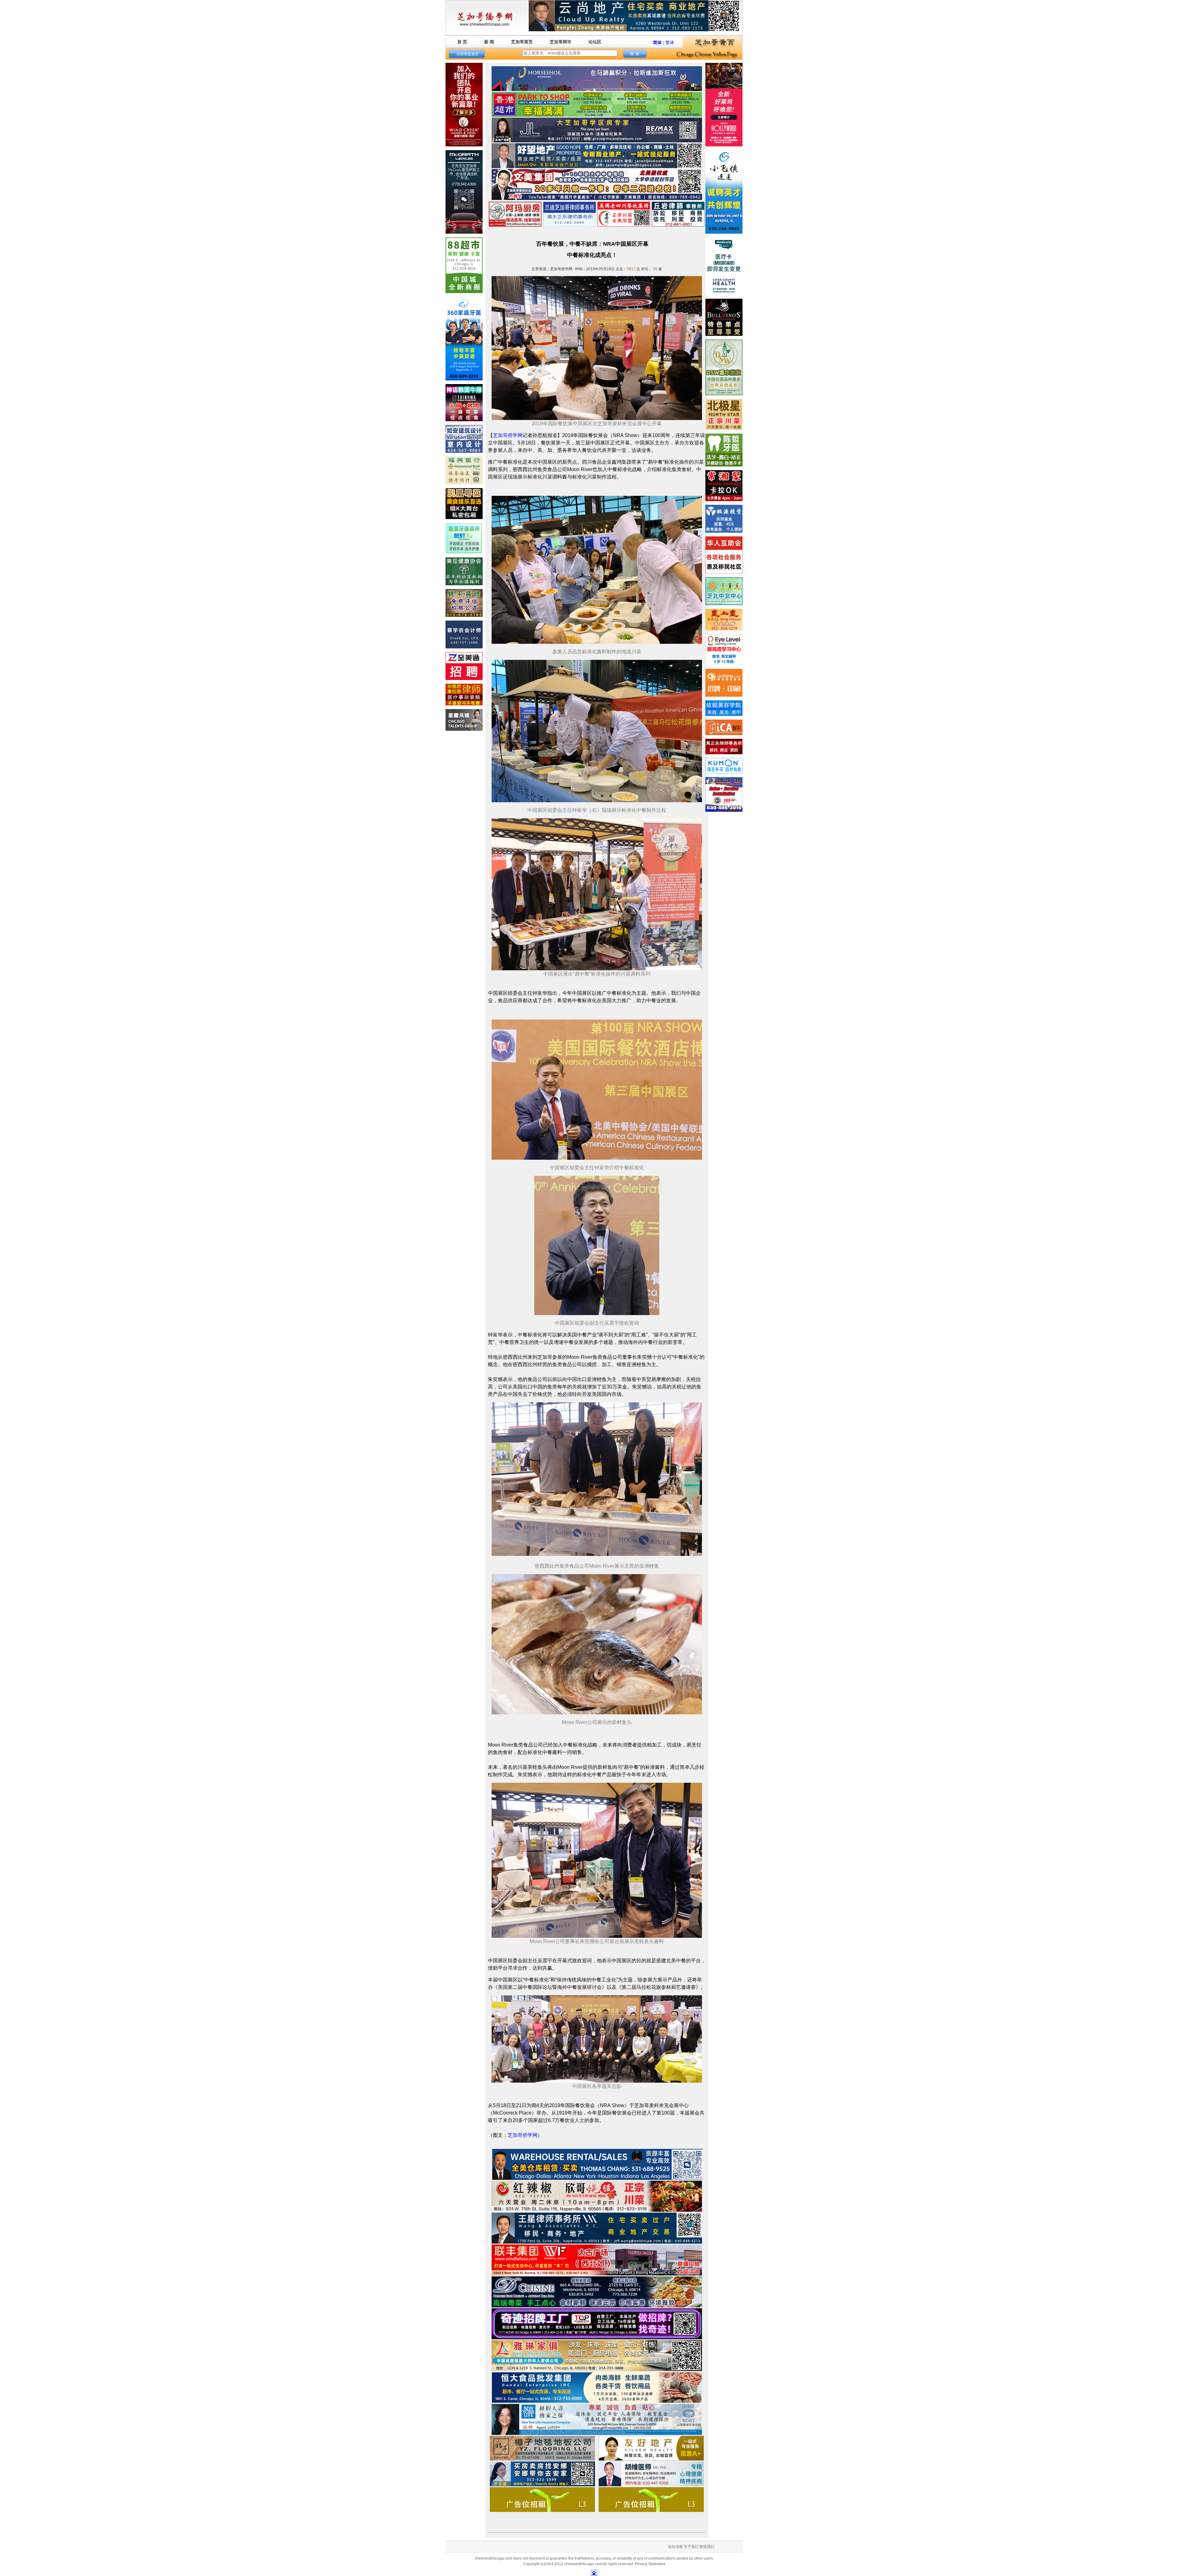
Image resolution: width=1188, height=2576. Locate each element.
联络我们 (707, 2547)
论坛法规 (675, 2547)
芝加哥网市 (561, 42)
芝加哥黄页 (522, 42)
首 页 (462, 42)
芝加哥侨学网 (508, 435)
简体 (657, 42)
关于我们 (691, 2547)
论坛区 (595, 42)
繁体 (670, 42)
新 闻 (489, 42)
